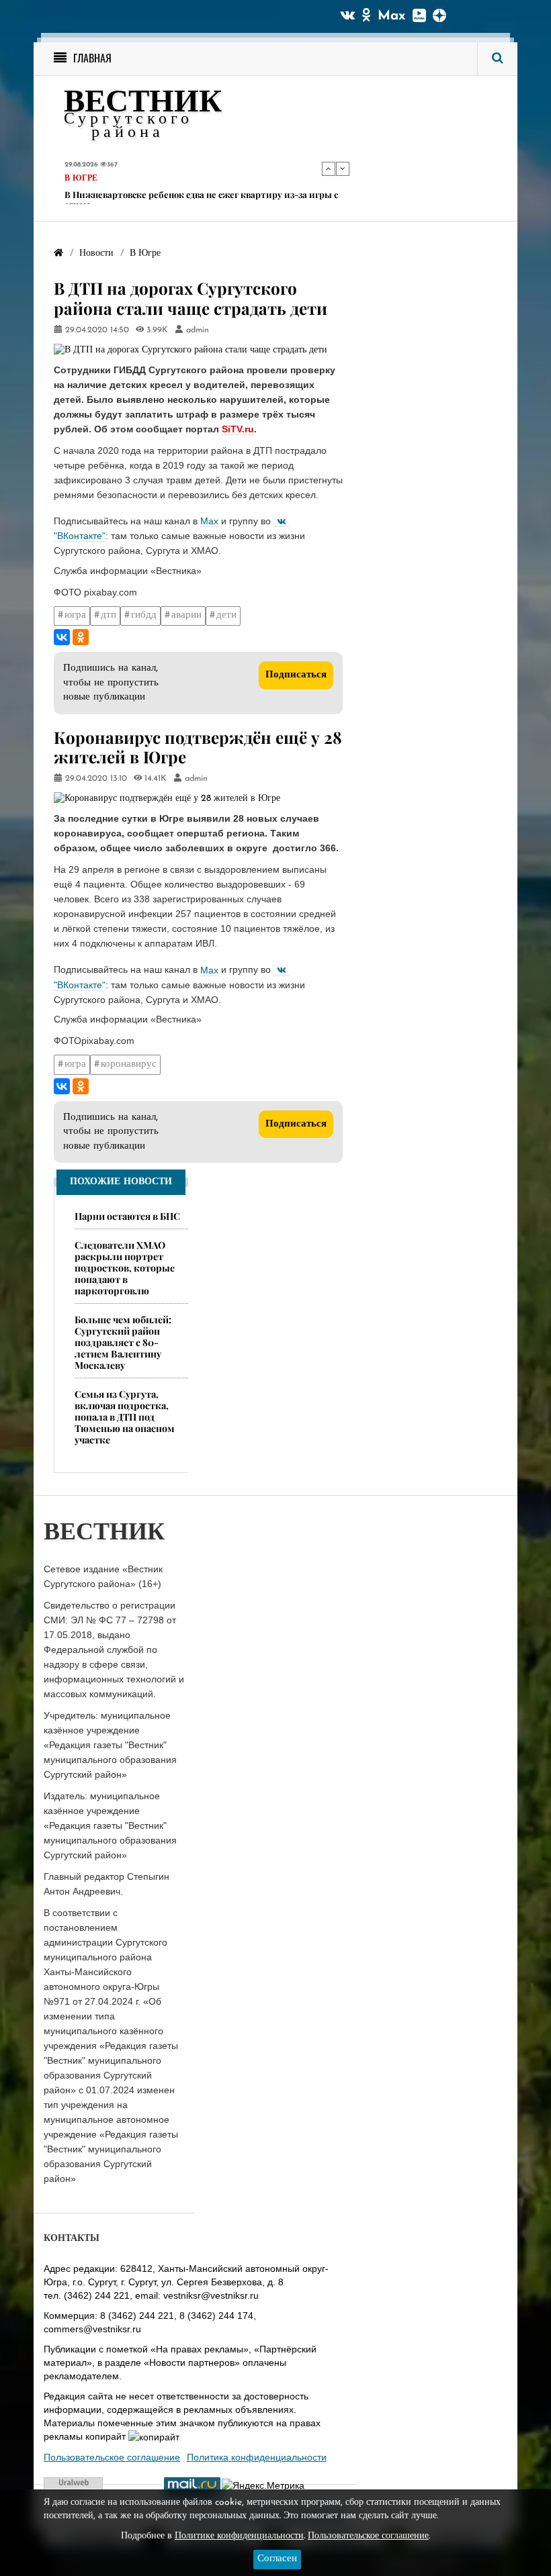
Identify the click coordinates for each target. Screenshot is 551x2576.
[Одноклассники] (81, 637)
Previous (329, 169)
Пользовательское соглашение (112, 2457)
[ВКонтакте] (62, 637)
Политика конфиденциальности (257, 2457)
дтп (109, 615)
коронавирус (129, 1064)
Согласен (277, 2559)
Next (343, 169)
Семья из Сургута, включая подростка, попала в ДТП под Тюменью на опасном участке (125, 1417)
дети (226, 615)
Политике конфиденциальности (239, 2536)
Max (392, 16)
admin (198, 330)
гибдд (144, 615)
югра (75, 615)
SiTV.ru (238, 429)
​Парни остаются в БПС (127, 1216)
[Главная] (58, 253)
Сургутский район (109, 189)
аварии (186, 615)
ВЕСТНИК (143, 104)
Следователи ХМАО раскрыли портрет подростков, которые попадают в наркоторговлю (125, 1268)
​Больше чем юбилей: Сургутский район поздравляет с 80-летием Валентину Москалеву (123, 1342)
